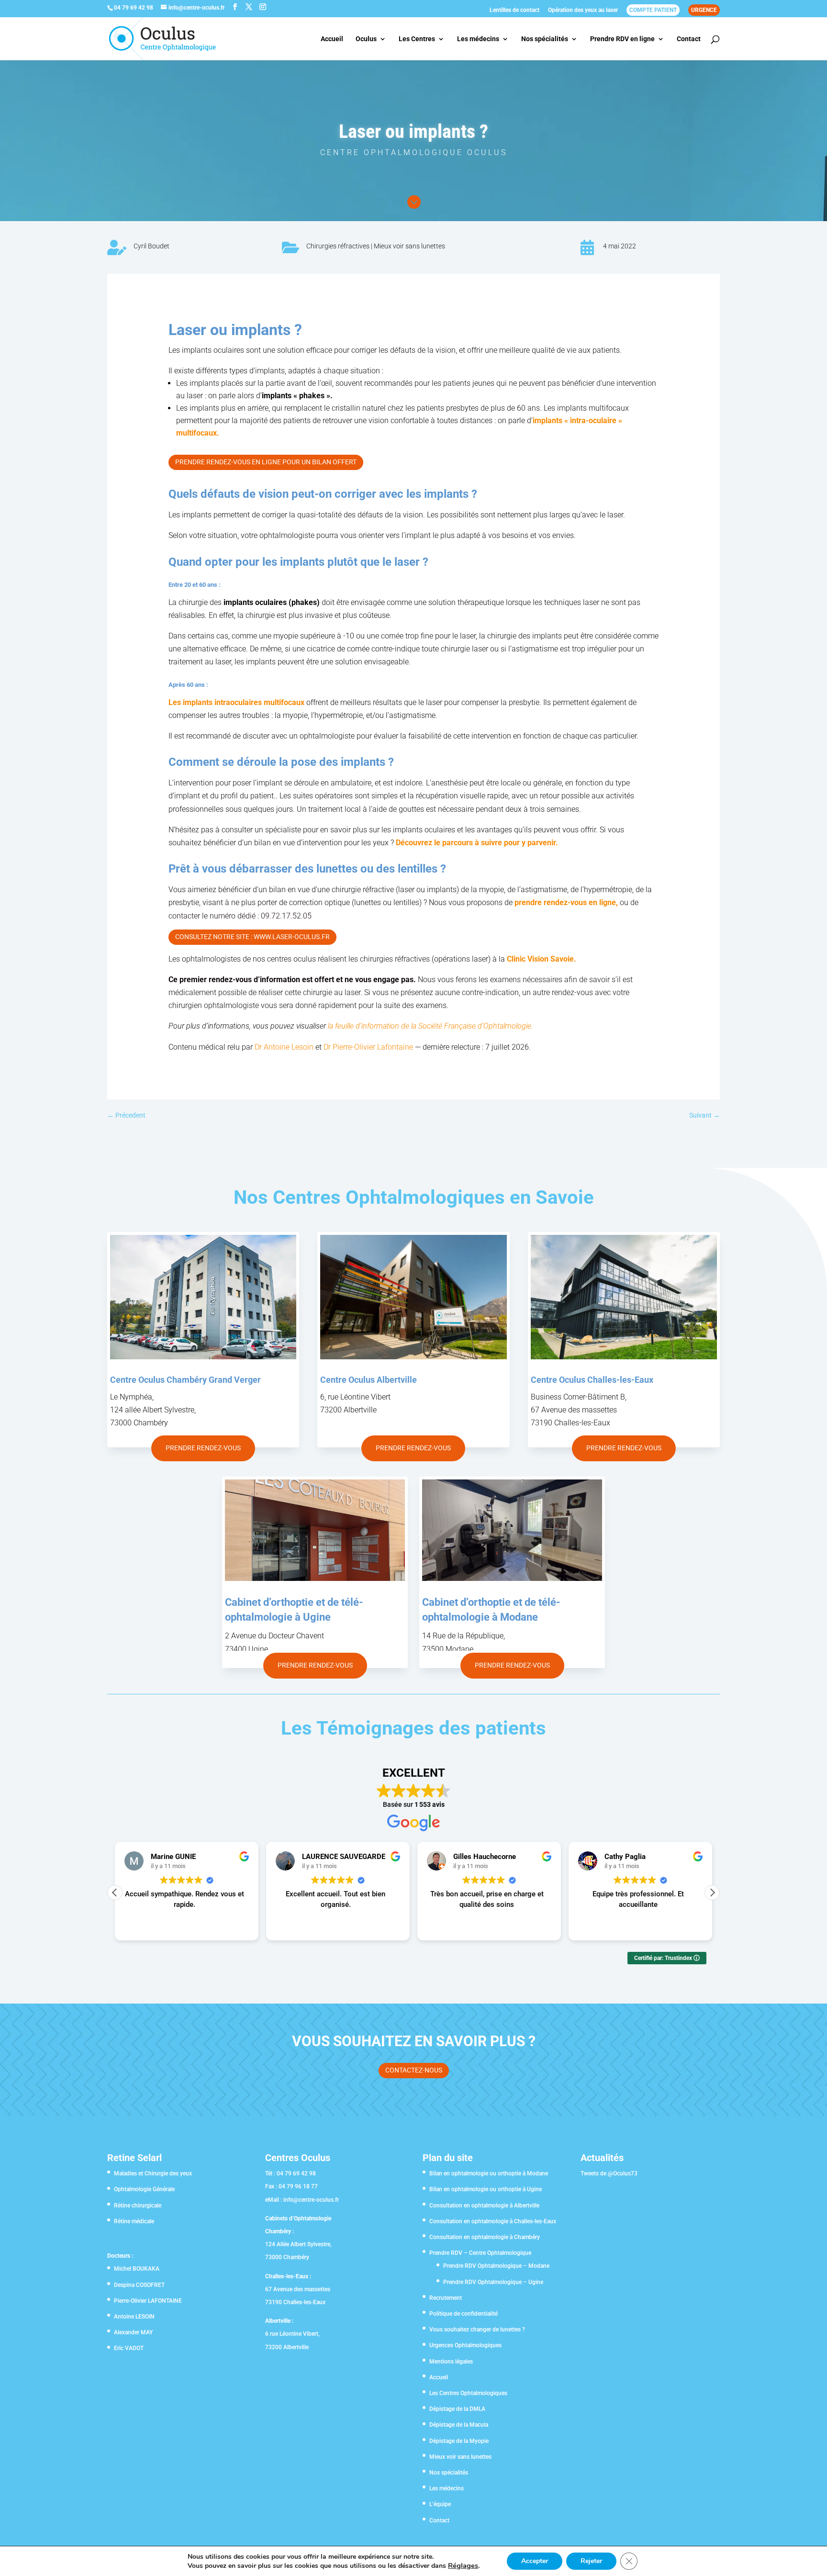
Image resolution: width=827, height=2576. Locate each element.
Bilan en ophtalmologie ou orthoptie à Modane (489, 2173)
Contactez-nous (414, 2070)
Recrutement (446, 2298)
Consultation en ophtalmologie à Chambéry (485, 2237)
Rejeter (591, 2561)
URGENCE (704, 10)
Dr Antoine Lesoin (284, 1047)
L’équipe (440, 2504)
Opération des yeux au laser (583, 10)
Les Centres (417, 39)
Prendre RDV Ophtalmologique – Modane (496, 2266)
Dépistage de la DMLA (457, 2409)
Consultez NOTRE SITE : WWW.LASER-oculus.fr (252, 937)
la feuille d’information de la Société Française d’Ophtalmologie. (430, 1026)
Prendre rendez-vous (203, 1448)
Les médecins (478, 39)
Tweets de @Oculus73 (609, 2173)
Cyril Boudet (151, 246)
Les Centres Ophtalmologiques (468, 2393)
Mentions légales (451, 2362)
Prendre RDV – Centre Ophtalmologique (480, 2253)
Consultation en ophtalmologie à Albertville (484, 2206)
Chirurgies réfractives (338, 246)
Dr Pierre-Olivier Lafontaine (368, 1047)
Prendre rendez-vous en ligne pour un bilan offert (266, 462)
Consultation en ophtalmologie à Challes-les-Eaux (493, 2221)
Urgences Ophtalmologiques (465, 2345)
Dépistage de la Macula (459, 2425)
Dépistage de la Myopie (459, 2441)
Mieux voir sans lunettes (409, 246)
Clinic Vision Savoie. (542, 959)
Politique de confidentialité (464, 2314)
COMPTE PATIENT (653, 10)
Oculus (366, 39)
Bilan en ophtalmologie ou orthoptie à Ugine (486, 2189)
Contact (689, 39)
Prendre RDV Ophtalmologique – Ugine (493, 2282)
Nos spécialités (545, 39)
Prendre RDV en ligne (622, 39)
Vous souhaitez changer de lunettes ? (477, 2330)
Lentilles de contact (514, 10)
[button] (712, 1893)
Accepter (535, 2561)
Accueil (332, 39)
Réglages (463, 2565)
